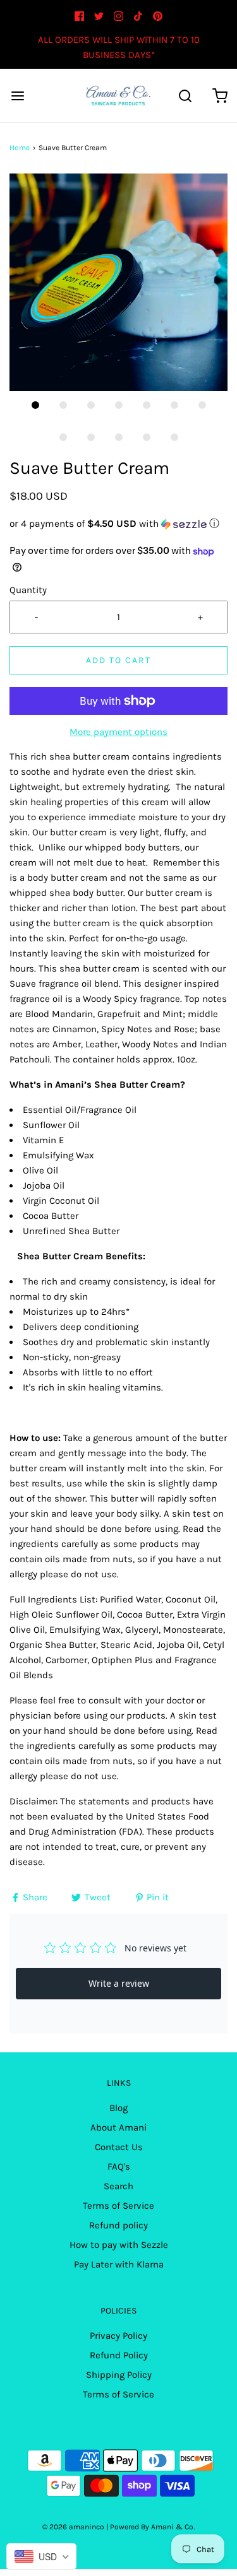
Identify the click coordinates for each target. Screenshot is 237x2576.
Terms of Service (118, 2206)
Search (118, 2186)
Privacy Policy (118, 2336)
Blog (118, 2108)
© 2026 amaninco (73, 2527)
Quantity (28, 590)
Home (20, 148)
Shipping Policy (119, 2375)
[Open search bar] (185, 96)
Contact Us (119, 2147)
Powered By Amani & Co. (152, 2527)
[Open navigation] (17, 96)
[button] (118, 282)
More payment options (118, 732)
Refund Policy (119, 2355)
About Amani (118, 2127)
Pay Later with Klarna (119, 2264)
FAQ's (119, 2167)
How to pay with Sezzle (119, 2245)
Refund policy (118, 2225)
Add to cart (118, 660)
